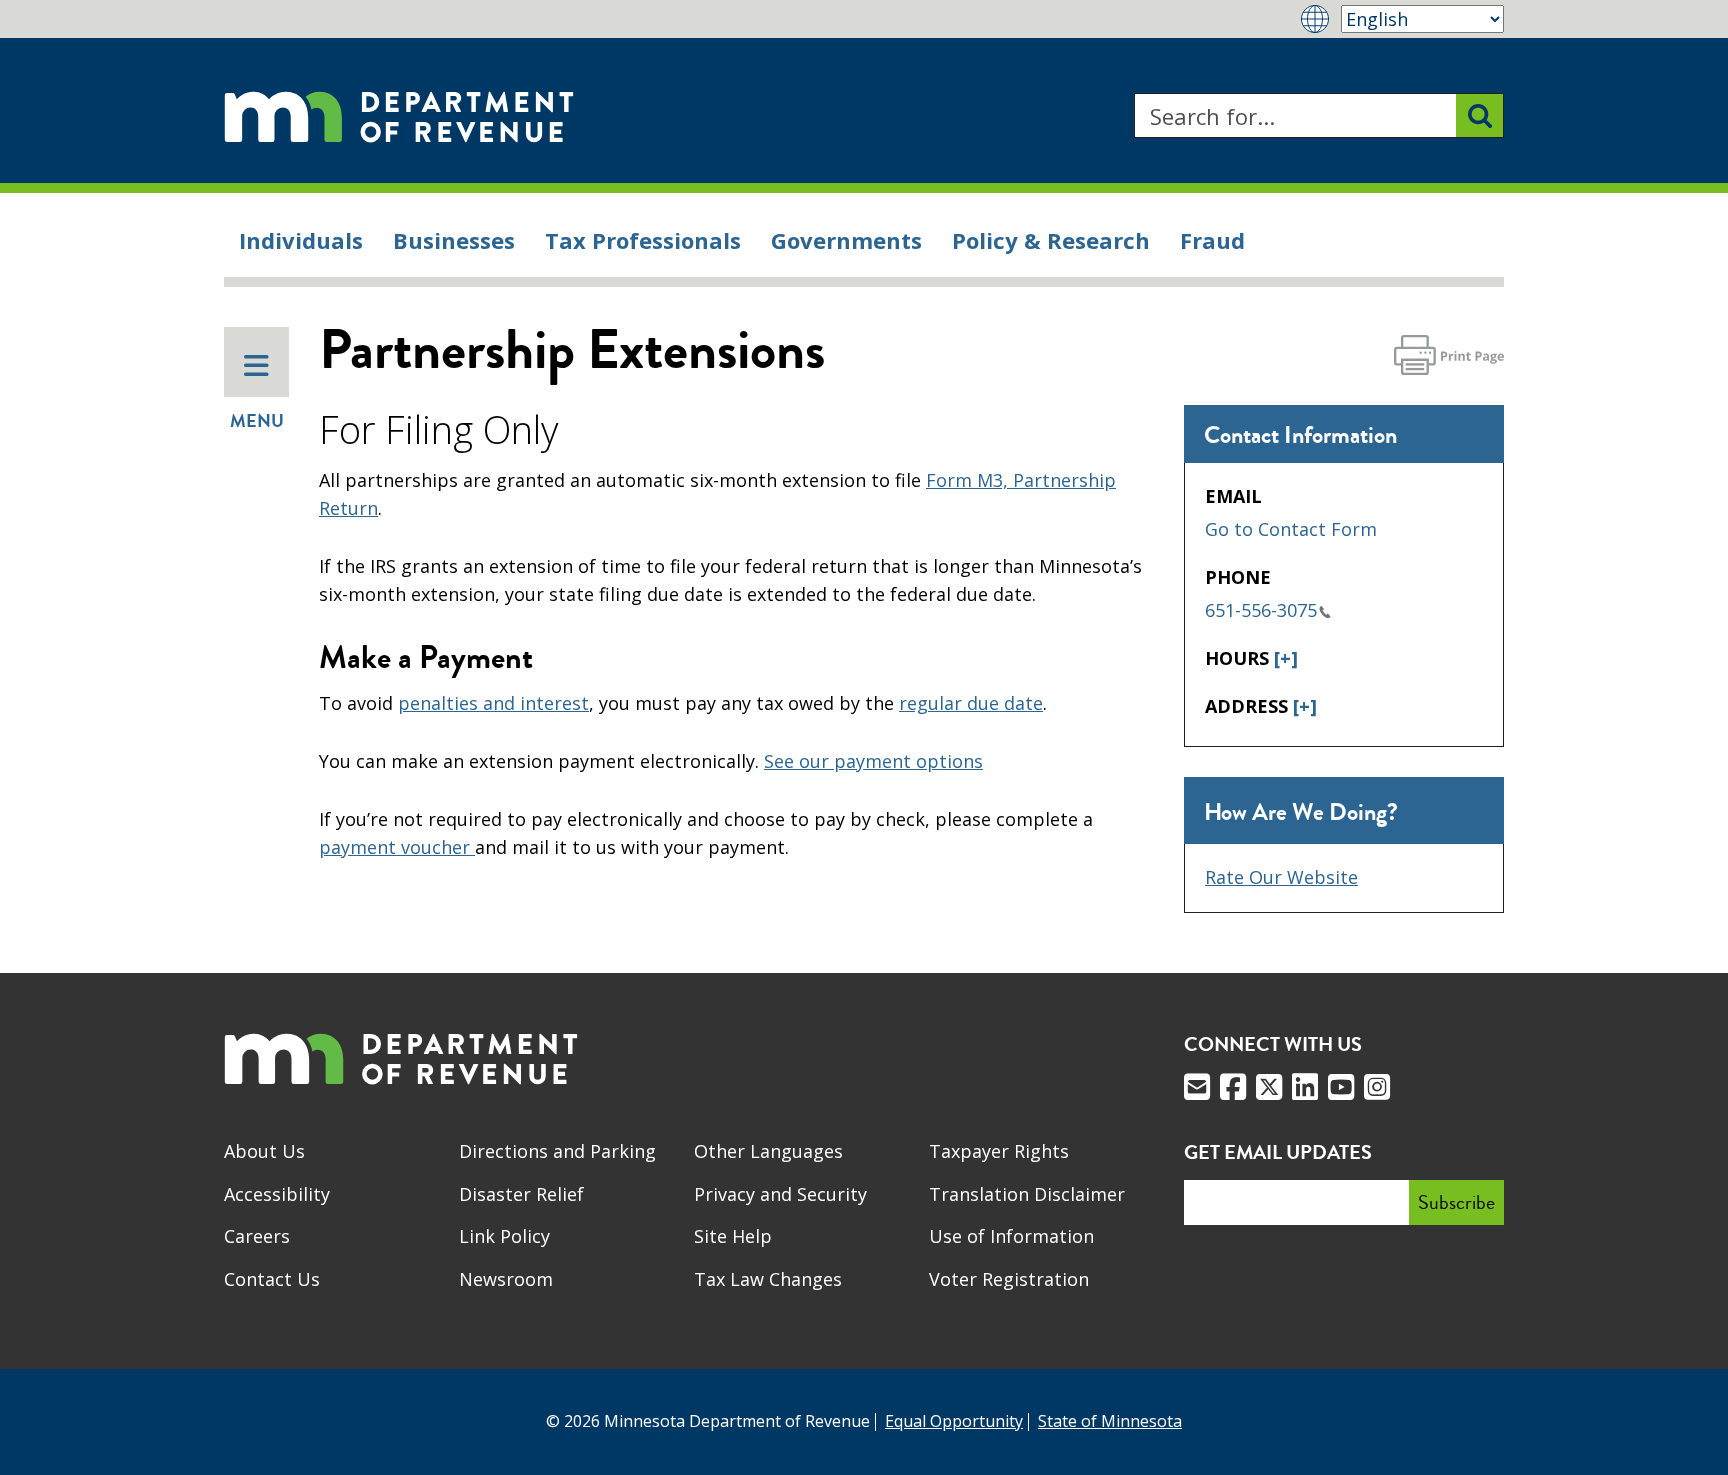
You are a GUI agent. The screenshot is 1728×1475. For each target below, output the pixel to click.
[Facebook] (1233, 1087)
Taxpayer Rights (999, 1151)
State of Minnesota (1110, 1421)
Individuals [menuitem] (301, 240)
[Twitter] (1269, 1087)
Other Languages (768, 1151)
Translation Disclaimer (1027, 1194)
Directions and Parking (557, 1151)
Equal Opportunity (954, 1421)
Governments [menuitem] (846, 240)
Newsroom (506, 1279)
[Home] (399, 115)
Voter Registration (1009, 1279)
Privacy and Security (780, 1194)
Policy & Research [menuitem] (1051, 240)
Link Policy (504, 1236)
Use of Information (1011, 1236)
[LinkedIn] (1305, 1087)
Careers (257, 1236)
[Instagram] (1377, 1087)
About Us (264, 1151)
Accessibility (277, 1194)
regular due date (971, 703)
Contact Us (272, 1279)
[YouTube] (1341, 1087)
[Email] (1197, 1087)
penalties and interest (493, 703)
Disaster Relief (521, 1194)
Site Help (733, 1236)
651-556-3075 (1261, 610)
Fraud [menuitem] (1212, 240)
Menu (257, 421)
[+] (1286, 658)
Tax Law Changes (768, 1279)
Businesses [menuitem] (454, 240)
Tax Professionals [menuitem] (643, 240)
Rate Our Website (1281, 877)
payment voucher (397, 847)
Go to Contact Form (1291, 529)
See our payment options (873, 761)
